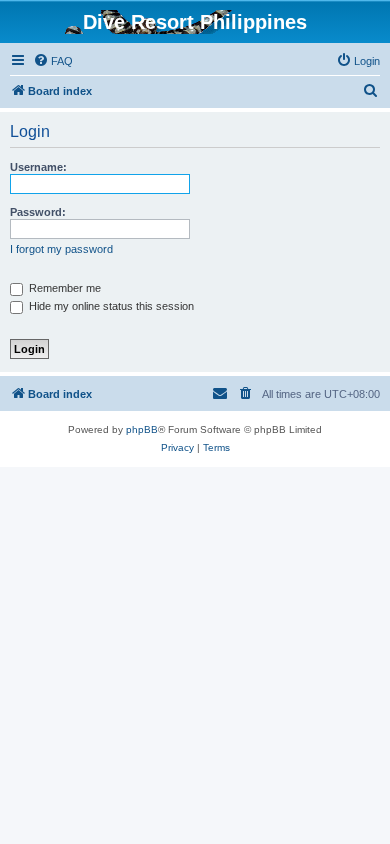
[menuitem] (53, 61)
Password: (38, 212)
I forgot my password (61, 249)
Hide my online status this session (110, 306)
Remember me (63, 288)
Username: (38, 167)
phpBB (142, 429)
